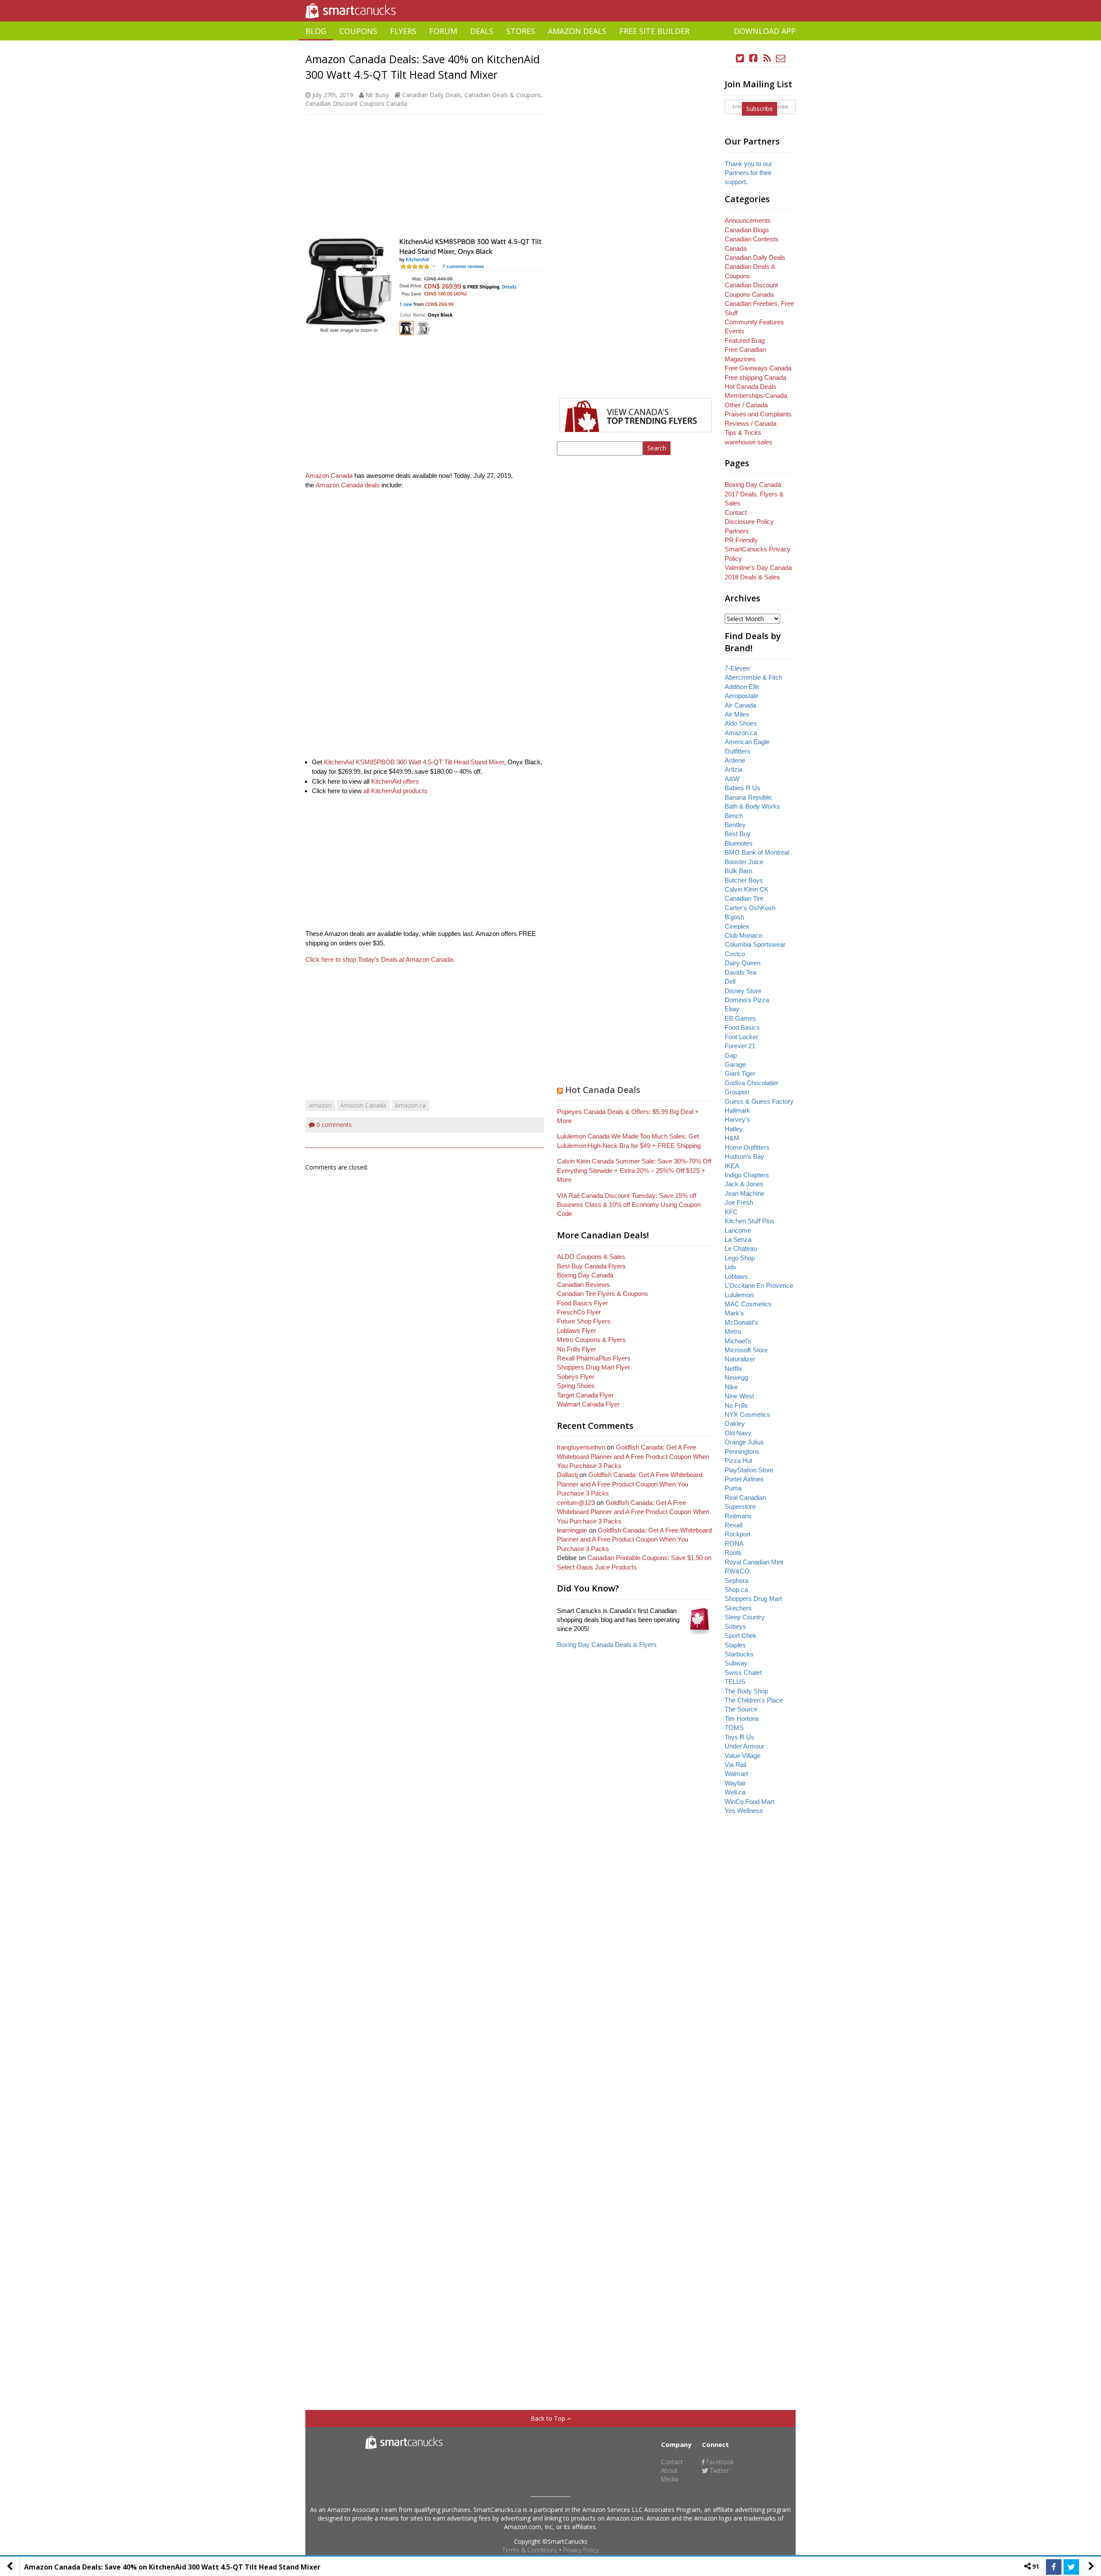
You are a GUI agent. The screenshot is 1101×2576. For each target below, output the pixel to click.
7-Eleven (737, 668)
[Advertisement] (550, 44)
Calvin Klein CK (747, 889)
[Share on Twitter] (1071, 2567)
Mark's (734, 1313)
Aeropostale (741, 696)
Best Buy (738, 834)
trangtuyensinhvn (581, 1447)
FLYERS (403, 31)
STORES (521, 31)
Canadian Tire (744, 898)
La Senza (738, 1239)
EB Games (740, 1018)
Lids (730, 1267)
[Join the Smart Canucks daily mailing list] (781, 58)
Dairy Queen (743, 963)
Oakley (735, 1423)
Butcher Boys (744, 880)
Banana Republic (749, 797)
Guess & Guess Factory (759, 1101)
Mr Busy (377, 95)
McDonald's (741, 1322)
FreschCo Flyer (579, 1312)
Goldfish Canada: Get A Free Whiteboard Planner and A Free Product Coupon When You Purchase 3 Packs (633, 1456)
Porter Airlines (744, 1479)
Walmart (736, 1774)
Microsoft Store (746, 1350)
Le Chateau (741, 1248)
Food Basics (742, 1027)
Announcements (748, 220)
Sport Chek (741, 1636)
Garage (735, 1064)
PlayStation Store (749, 1470)
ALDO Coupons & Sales (591, 1257)
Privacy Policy (581, 2550)
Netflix (733, 1368)
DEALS (482, 31)
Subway (736, 1663)
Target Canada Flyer (585, 1395)
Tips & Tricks (743, 432)
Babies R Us (743, 788)
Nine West (739, 1396)
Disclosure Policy (749, 522)
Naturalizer (740, 1359)
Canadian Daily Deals (432, 95)
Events (735, 331)
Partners (737, 531)
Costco (735, 954)
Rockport (738, 1534)
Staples (735, 1645)
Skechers (738, 1608)
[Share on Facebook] (1054, 2567)
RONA (734, 1543)
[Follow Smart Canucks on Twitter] (740, 58)
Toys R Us (740, 1737)
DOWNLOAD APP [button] (765, 31)
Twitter (718, 2470)
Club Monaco (743, 935)
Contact (736, 512)
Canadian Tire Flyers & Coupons (603, 1294)
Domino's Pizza (747, 1000)
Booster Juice (744, 862)
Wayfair (735, 1783)
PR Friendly (741, 540)
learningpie (572, 1530)
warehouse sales (749, 442)
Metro (733, 1331)
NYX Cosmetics (747, 1414)
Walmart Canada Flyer (588, 1404)
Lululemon (739, 1295)
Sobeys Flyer (576, 1377)
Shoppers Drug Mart (753, 1599)
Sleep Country (745, 1617)
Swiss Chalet (743, 1673)
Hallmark (737, 1110)
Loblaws (736, 1276)
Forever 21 (740, 1046)
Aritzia (733, 769)
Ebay (732, 1009)
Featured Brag (745, 340)
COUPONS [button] (358, 31)
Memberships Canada (756, 395)
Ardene (735, 760)
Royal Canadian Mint (754, 1562)
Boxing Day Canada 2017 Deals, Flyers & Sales (754, 494)
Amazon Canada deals (348, 485)
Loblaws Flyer (577, 1331)
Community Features (754, 322)
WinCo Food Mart (749, 1802)
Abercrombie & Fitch (753, 677)
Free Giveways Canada (758, 368)
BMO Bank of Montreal (757, 852)
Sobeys (735, 1627)
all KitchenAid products (395, 791)
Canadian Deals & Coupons (503, 95)
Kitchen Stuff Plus (750, 1221)
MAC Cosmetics (748, 1304)
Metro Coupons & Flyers (591, 1340)
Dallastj (567, 1475)
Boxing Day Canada (585, 1275)
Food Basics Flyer (583, 1303)
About (669, 2470)
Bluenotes (739, 843)
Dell (730, 981)
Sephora (737, 1580)
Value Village (743, 1756)
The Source (741, 1709)
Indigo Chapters (747, 1175)
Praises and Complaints (758, 414)
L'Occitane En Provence (759, 1285)
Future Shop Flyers (584, 1321)
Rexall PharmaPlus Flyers (594, 1358)
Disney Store (743, 991)
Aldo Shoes (741, 723)
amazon (320, 1105)
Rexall (733, 1525)
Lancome (738, 1230)
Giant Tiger (740, 1073)
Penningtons (742, 1451)
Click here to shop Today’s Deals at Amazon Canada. (380, 959)
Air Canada (740, 705)
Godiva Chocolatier (752, 1083)
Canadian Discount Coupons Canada (356, 103)
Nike (731, 1387)
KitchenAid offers (395, 781)
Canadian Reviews (583, 1285)
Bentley (735, 825)
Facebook (719, 2462)
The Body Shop (746, 1691)
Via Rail (735, 1765)
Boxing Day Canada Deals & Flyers (607, 1645)
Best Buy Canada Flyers (591, 1266)
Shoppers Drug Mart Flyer (594, 1367)
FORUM (443, 31)
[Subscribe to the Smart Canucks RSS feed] (767, 58)
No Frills (736, 1405)
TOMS (734, 1728)
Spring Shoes (576, 1386)
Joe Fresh (739, 1202)
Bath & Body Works (752, 806)
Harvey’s (737, 1119)
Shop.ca (736, 1590)
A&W (732, 779)
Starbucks (739, 1654)
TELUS (735, 1682)
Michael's (738, 1341)
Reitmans (738, 1516)
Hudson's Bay (744, 1156)
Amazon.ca (410, 1105)
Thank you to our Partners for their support (748, 173)
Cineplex (737, 926)
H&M (732, 1138)
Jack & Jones (744, 1184)
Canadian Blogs (747, 230)
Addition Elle (742, 687)
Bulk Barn (738, 871)
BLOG (316, 31)
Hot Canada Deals (603, 1090)
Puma (733, 1488)
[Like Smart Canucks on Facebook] (753, 58)
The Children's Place (754, 1700)
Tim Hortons (742, 1719)
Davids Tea (740, 972)
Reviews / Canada (750, 423)
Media (670, 2479)
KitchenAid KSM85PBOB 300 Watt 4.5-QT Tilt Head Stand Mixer (414, 762)
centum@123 (576, 1503)
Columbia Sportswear (755, 944)
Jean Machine (744, 1193)
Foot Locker (741, 1037)
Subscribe (760, 109)
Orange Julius (744, 1442)
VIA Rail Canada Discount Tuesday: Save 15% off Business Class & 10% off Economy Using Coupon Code (629, 1205)
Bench (734, 816)
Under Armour (744, 1746)
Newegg (736, 1377)
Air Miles (737, 714)
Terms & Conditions (530, 2550)
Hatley (734, 1129)
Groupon (737, 1092)
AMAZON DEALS (577, 31)
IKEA (732, 1166)
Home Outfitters (747, 1147)
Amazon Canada (329, 475)
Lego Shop (740, 1258)
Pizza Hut (738, 1460)
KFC (731, 1212)
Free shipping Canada (755, 377)
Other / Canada (746, 405)
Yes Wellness (744, 1811)
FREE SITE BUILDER (654, 31)
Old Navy (738, 1433)
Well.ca (735, 1792)
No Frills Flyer (577, 1349)
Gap (731, 1055)
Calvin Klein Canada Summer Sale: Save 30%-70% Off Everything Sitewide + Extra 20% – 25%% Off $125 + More (634, 1170)
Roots (733, 1553)
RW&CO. (738, 1571)
